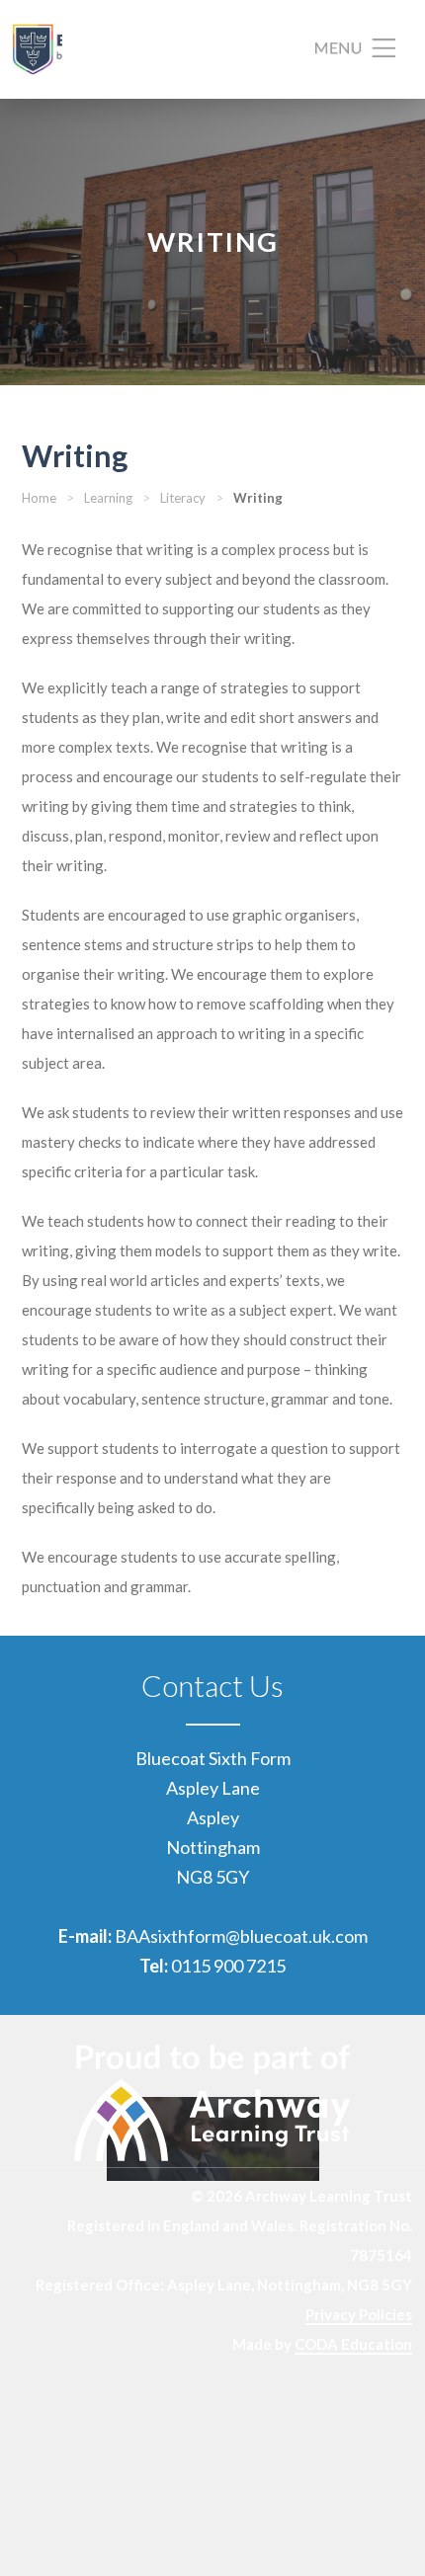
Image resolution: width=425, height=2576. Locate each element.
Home (39, 498)
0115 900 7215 (228, 1966)
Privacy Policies (359, 2314)
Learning (108, 498)
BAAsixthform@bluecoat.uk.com (241, 1936)
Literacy (183, 498)
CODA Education (353, 2344)
